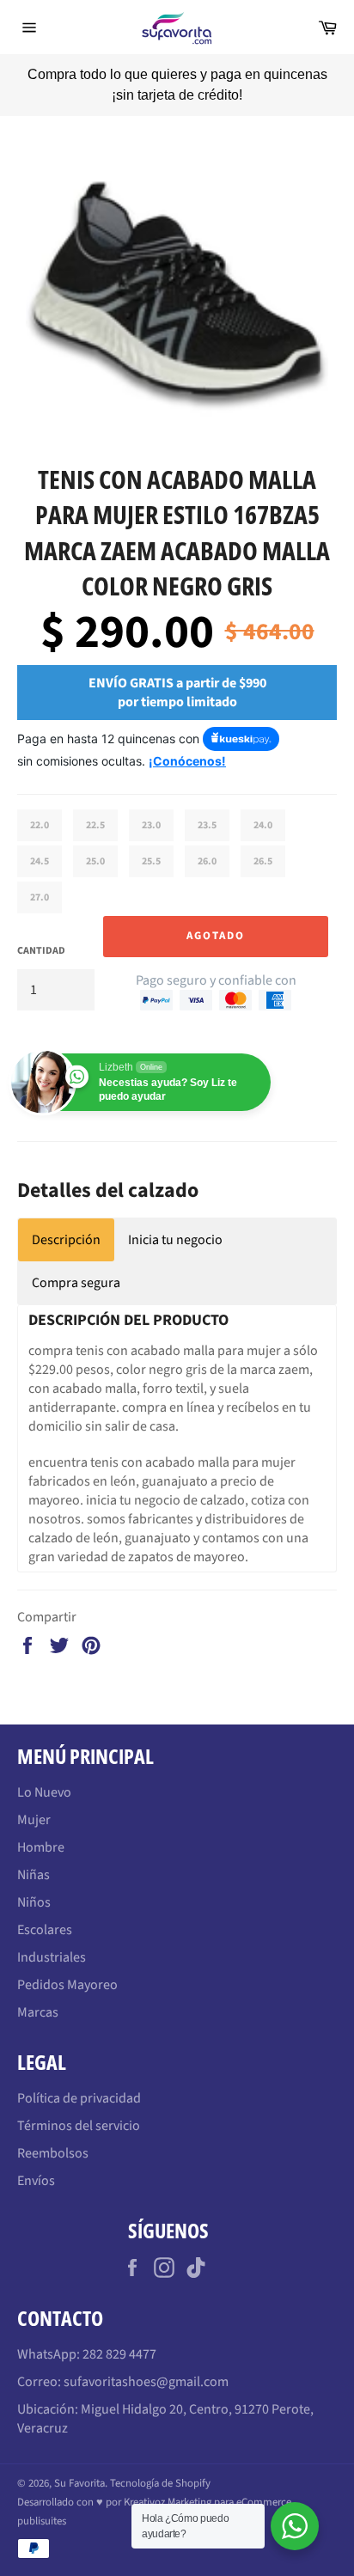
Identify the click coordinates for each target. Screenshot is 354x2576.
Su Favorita (79, 2463)
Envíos (36, 2161)
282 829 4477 (119, 2335)
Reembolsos (53, 2133)
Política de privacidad (79, 2079)
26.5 (263, 842)
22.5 (95, 806)
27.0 (40, 878)
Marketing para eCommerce (229, 2482)
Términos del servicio (79, 2106)
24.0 (263, 806)
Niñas (34, 1855)
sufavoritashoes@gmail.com (146, 2362)
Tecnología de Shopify (160, 2463)
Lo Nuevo (44, 1773)
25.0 (95, 842)
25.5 (151, 842)
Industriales (52, 1938)
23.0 (151, 806)
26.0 (207, 842)
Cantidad (41, 931)
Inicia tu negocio (175, 1220)
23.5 (207, 806)
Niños (34, 1883)
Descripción (66, 1220)
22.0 (40, 806)
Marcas (38, 1993)
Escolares (45, 1910)
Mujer (34, 1800)
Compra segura (76, 1263)
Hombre (41, 1828)
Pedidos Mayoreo (67, 1965)
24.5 (40, 842)
